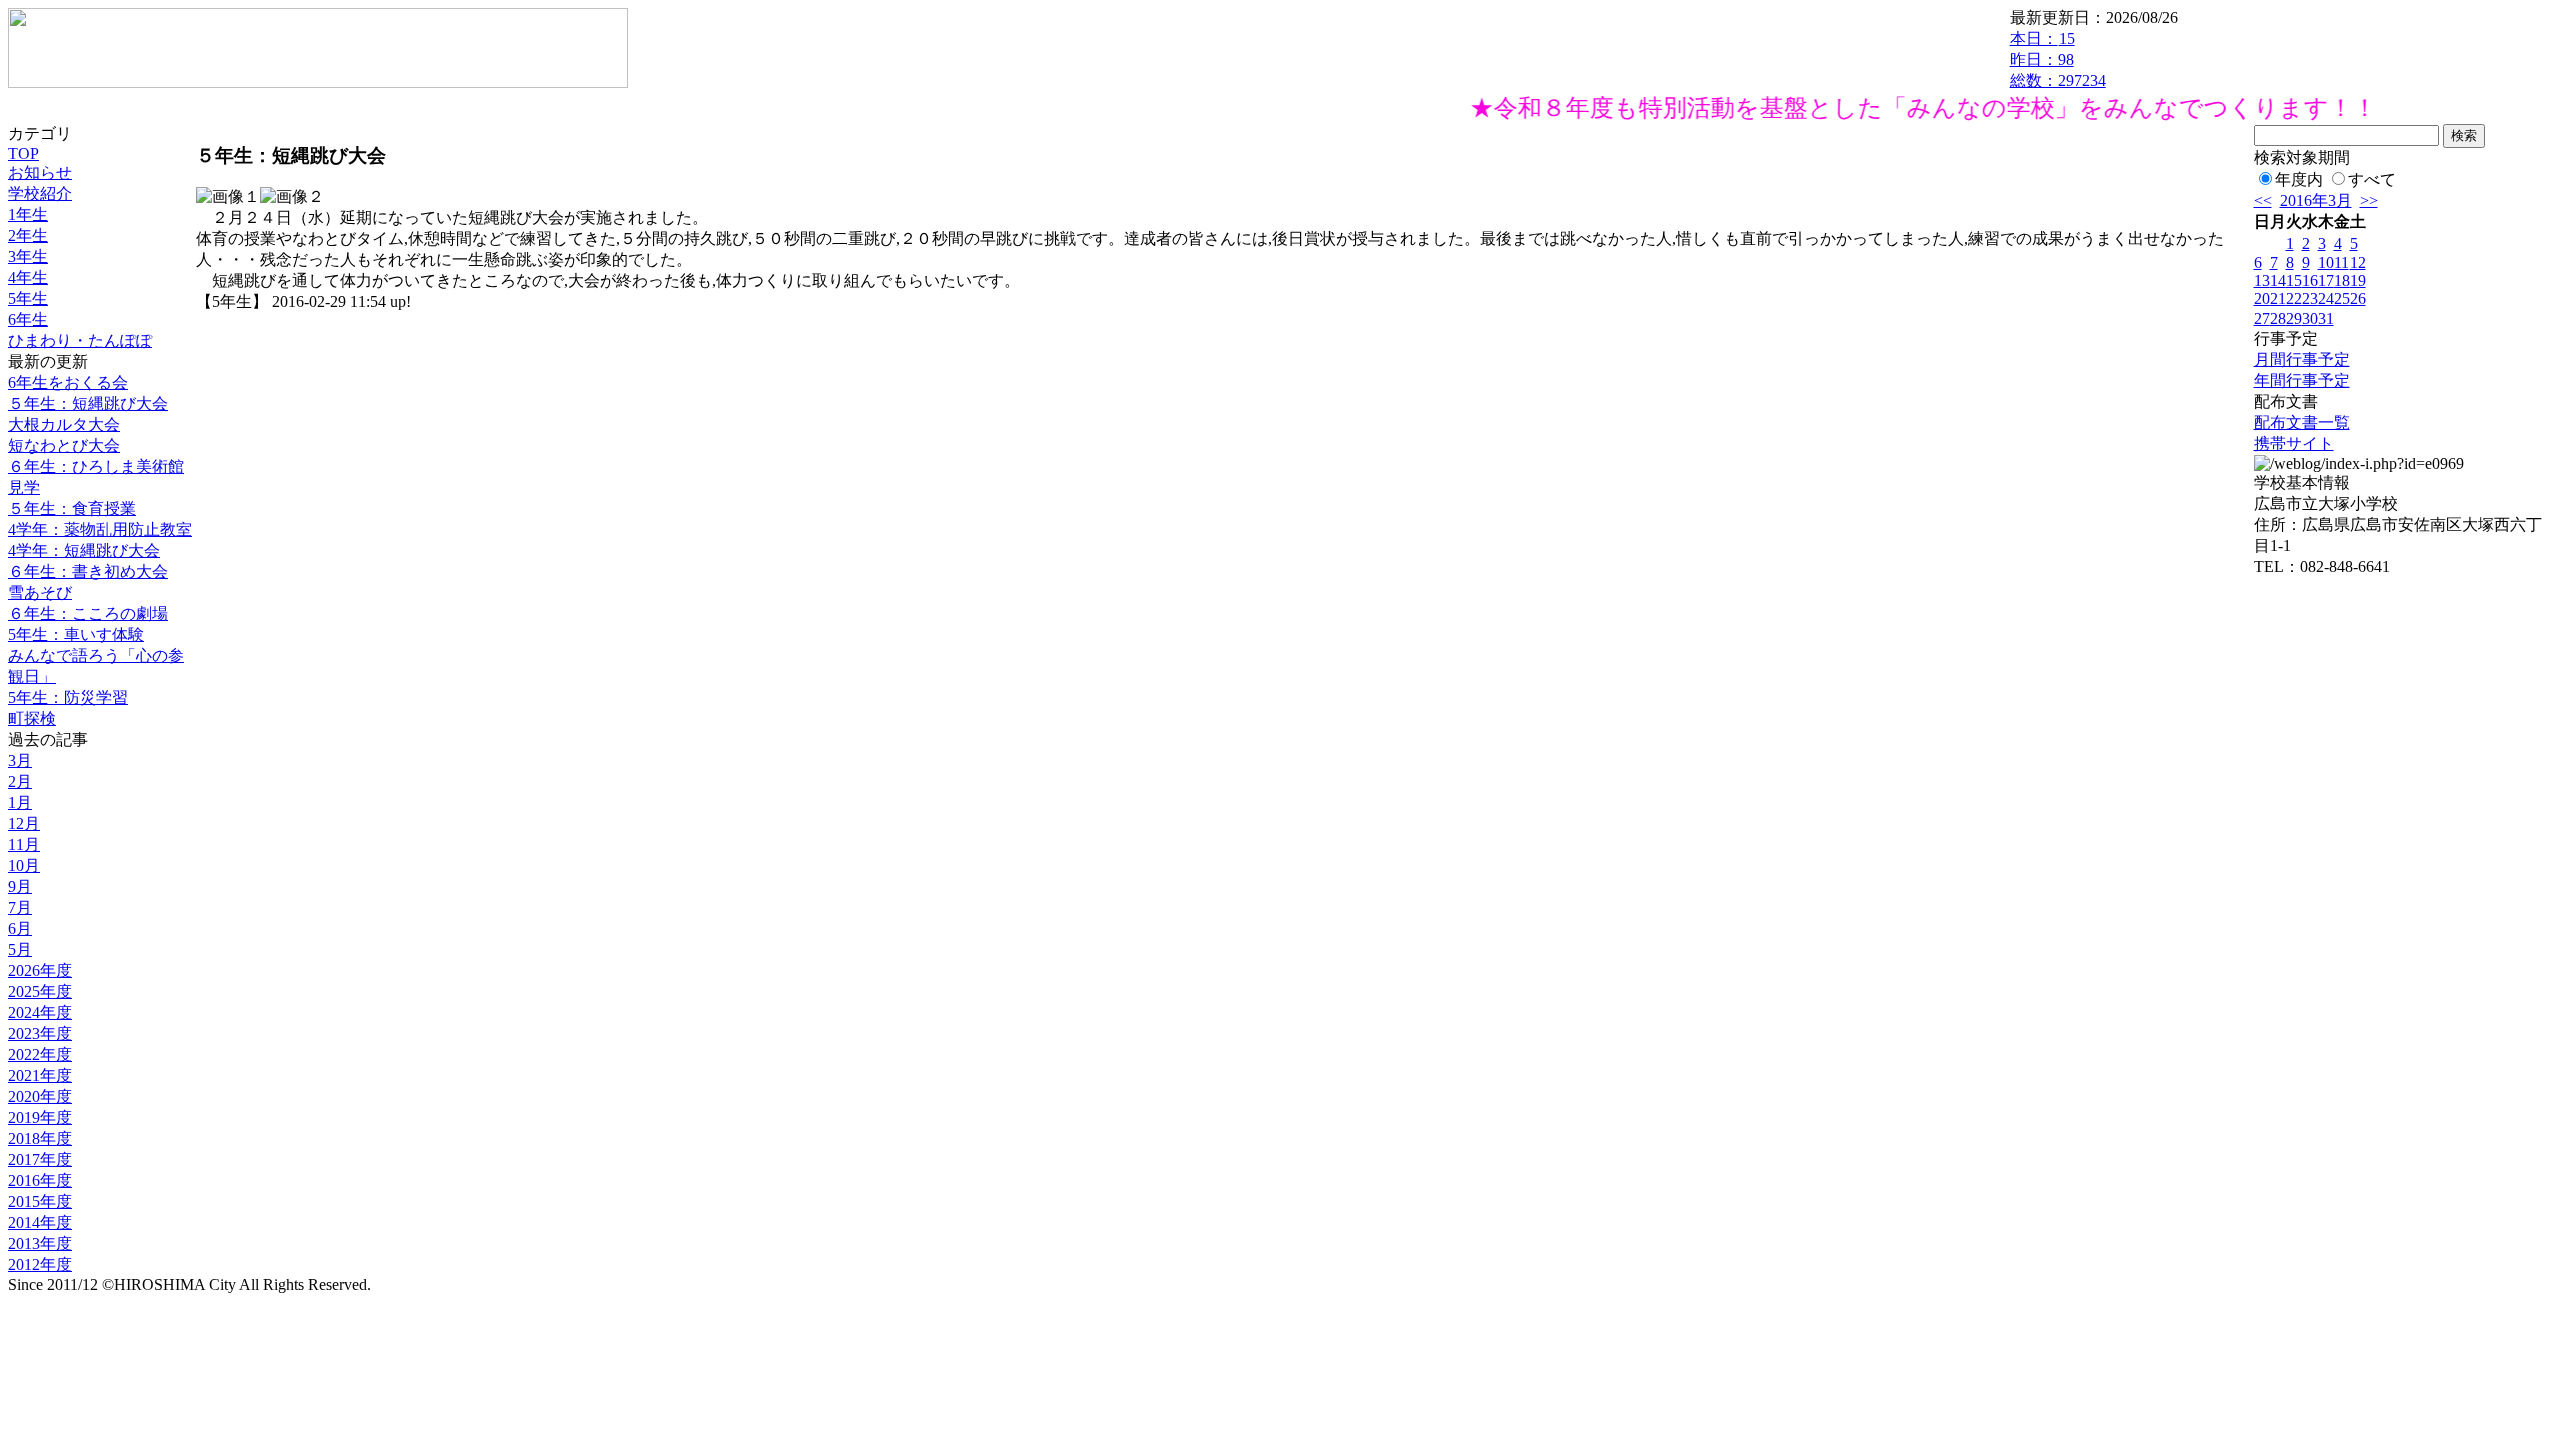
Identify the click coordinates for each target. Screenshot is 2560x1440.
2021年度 (40, 1075)
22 (2294, 298)
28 (2278, 318)
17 (2326, 280)
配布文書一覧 (2302, 422)
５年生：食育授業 (72, 508)
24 (2326, 298)
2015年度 (40, 1201)
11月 (24, 844)
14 (2278, 280)
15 (2294, 280)
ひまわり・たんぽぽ (80, 340)
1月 (20, 802)
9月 (20, 886)
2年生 (28, 235)
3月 (20, 760)
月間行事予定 (2302, 359)
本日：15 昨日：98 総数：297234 (2058, 59)
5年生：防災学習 (68, 697)
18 (2342, 280)
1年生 (28, 214)
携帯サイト (2294, 443)
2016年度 (40, 1180)
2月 (20, 781)
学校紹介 (40, 193)
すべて (2372, 179)
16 (2310, 280)
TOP (23, 153)
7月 (20, 907)
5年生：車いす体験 (76, 634)
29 (2294, 318)
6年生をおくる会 (68, 382)
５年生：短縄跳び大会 (88, 403)
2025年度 (40, 991)
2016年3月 (2316, 200)
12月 (24, 823)
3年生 (28, 256)
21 (2278, 298)
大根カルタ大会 (64, 424)
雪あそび (40, 592)
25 (2342, 298)
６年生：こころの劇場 (88, 613)
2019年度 (40, 1117)
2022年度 (40, 1054)
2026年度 (40, 970)
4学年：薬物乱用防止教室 (100, 529)
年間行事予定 (2302, 380)
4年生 (28, 277)
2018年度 (40, 1138)
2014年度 (40, 1222)
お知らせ (40, 172)
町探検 (32, 718)
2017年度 (40, 1159)
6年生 (28, 319)
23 (2310, 298)
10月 (24, 865)
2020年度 (40, 1096)
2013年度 (40, 1243)
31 (2326, 318)
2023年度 (40, 1033)
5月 (20, 949)
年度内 (2299, 179)
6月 (20, 928)
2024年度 (40, 1012)
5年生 (28, 298)
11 (2341, 262)
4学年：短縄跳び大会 (84, 550)
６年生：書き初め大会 (88, 571)
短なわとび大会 (64, 445)
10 (2326, 262)
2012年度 (40, 1264)
